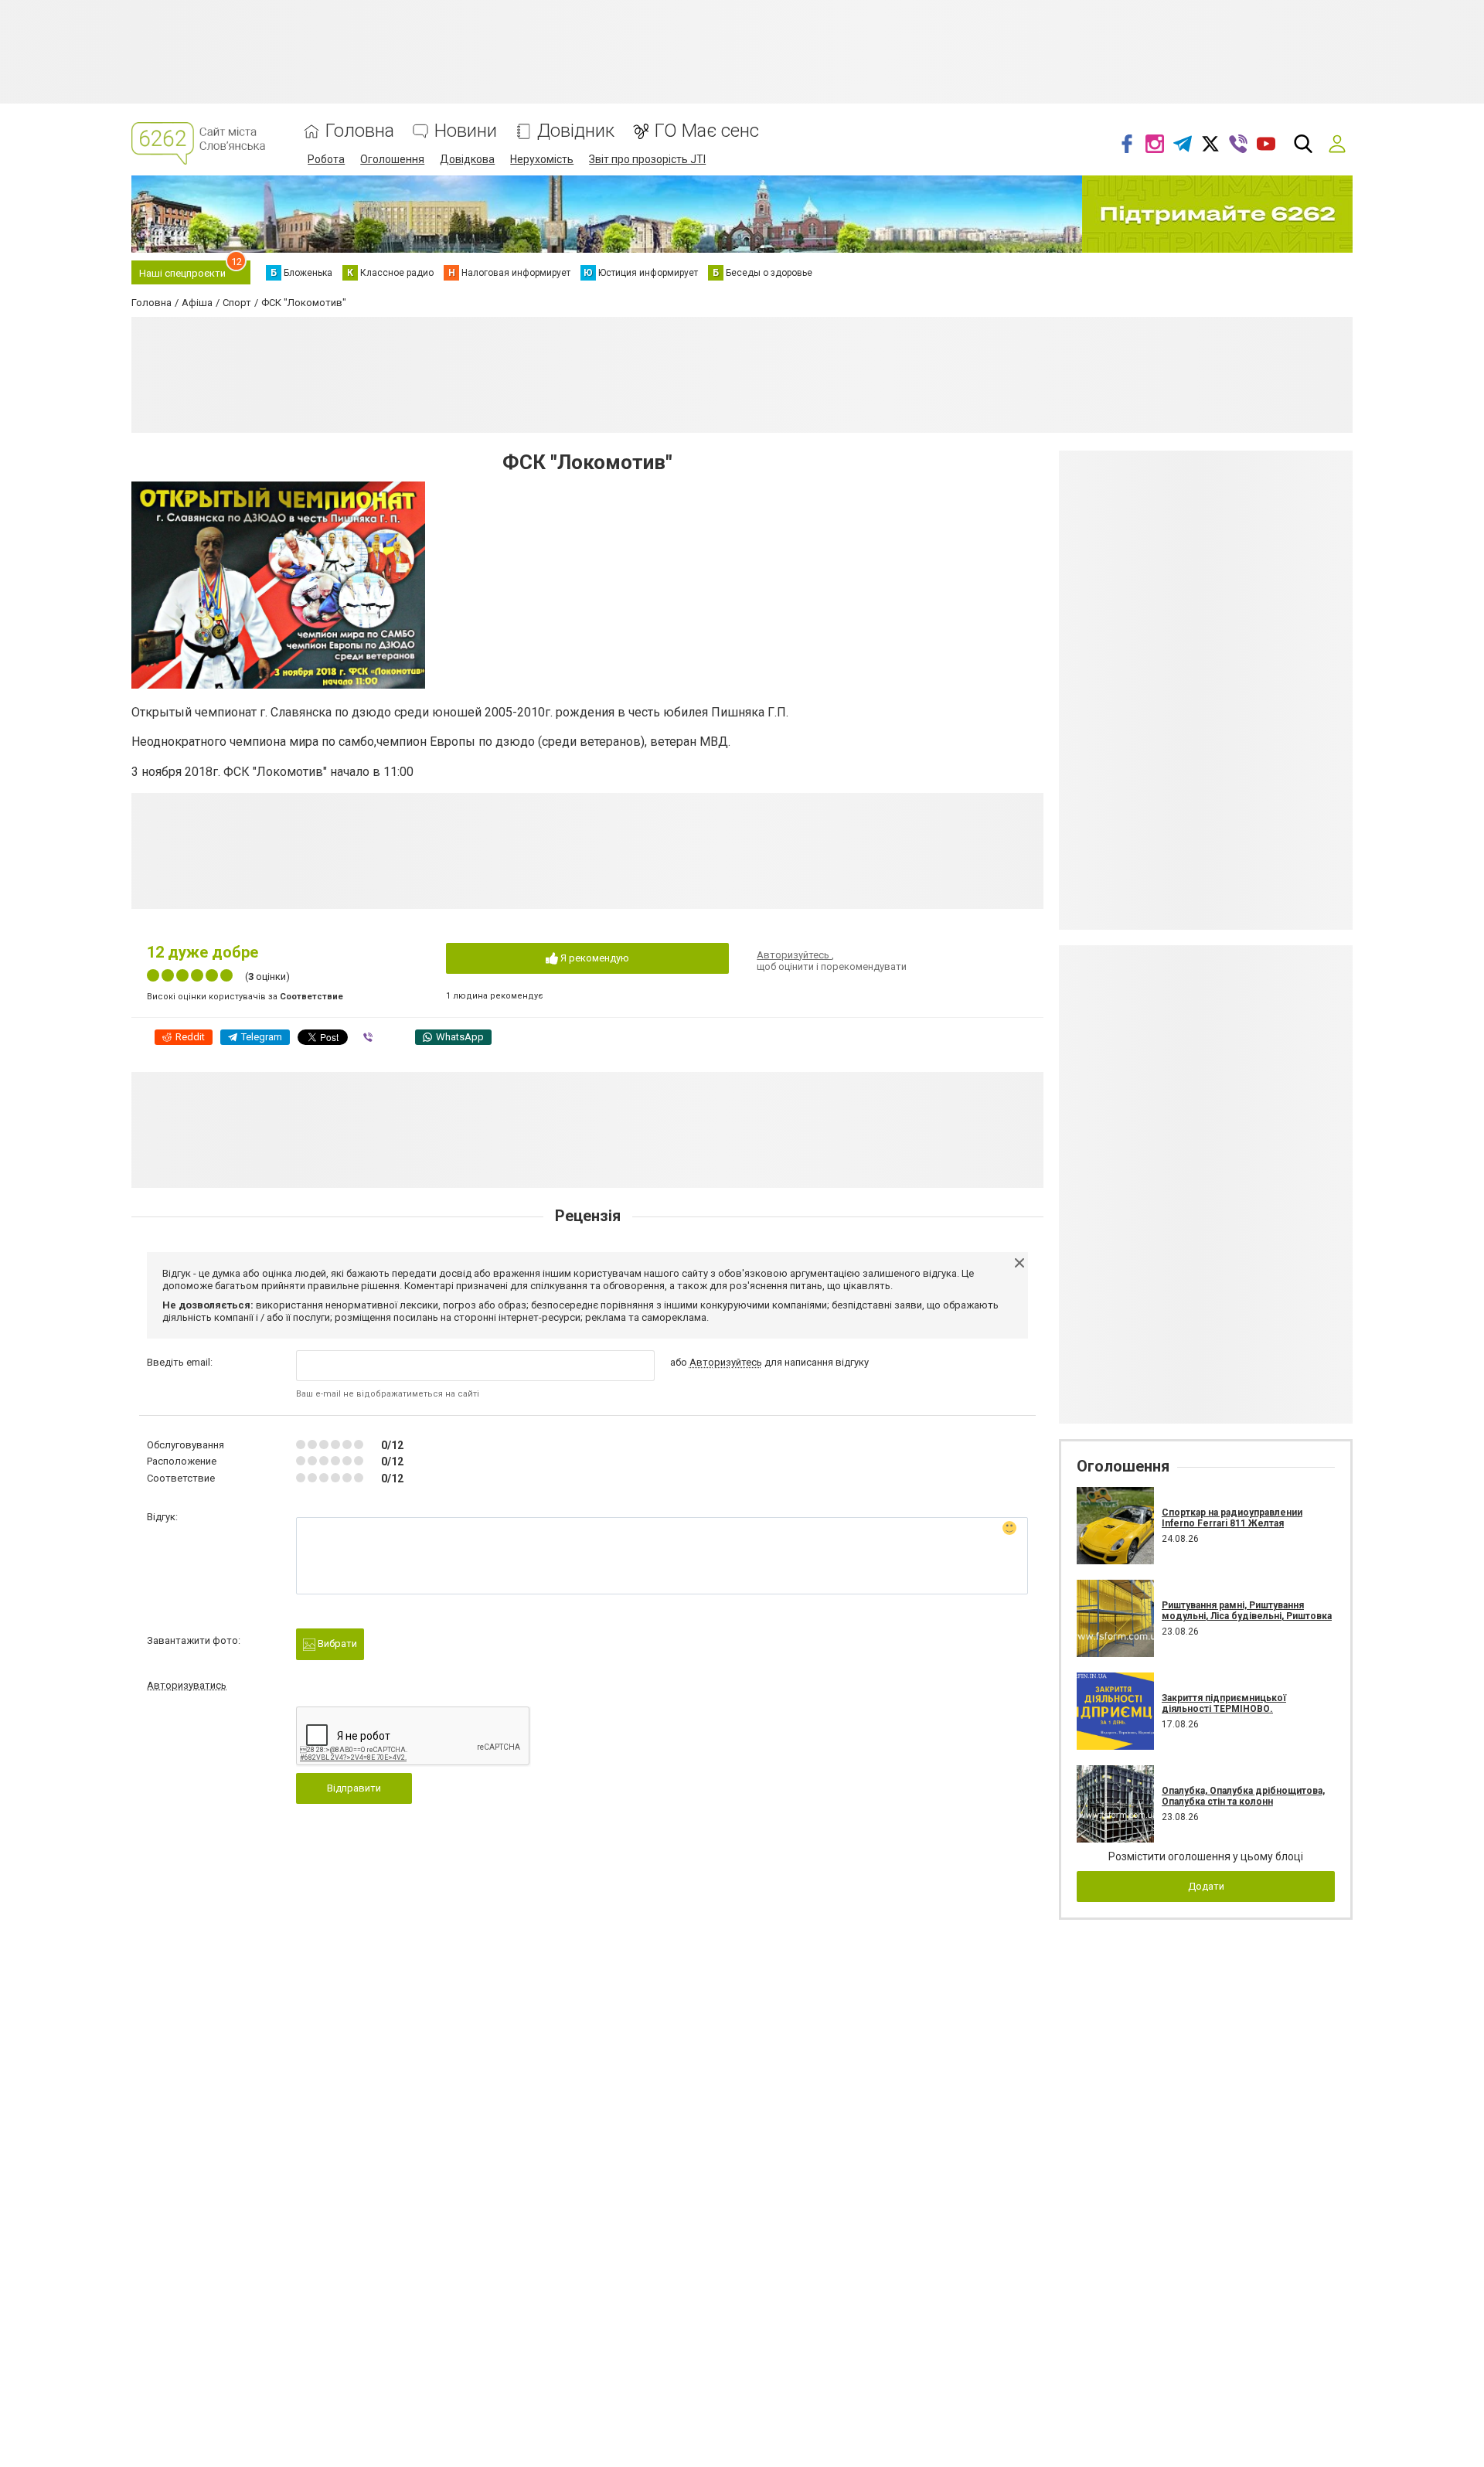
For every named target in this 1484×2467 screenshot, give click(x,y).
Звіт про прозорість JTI (647, 159)
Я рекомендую (594, 958)
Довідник (576, 131)
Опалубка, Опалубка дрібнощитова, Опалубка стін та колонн (1243, 1796)
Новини (466, 131)
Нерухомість (542, 159)
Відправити (354, 1788)
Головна (360, 131)
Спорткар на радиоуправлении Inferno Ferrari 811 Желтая (1232, 1518)
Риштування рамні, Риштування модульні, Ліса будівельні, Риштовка (1247, 1611)
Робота (326, 159)
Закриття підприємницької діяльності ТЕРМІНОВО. (1224, 1703)
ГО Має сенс (707, 131)
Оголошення (392, 159)
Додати (1206, 1886)
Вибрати (336, 1644)
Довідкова (467, 159)
